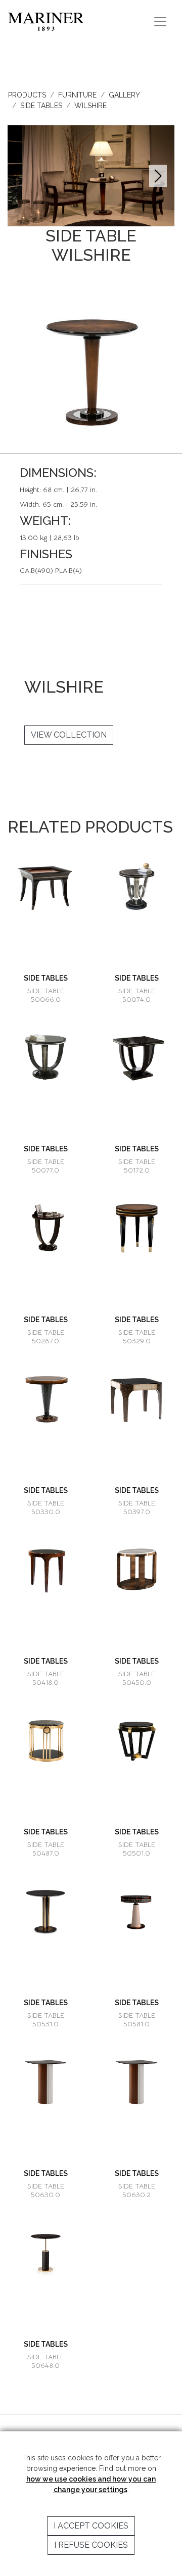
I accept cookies (91, 2526)
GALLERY (124, 95)
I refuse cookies (91, 2545)
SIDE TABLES (41, 106)
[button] (158, 176)
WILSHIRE (90, 106)
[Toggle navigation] (160, 22)
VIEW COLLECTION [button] (69, 735)
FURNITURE (77, 95)
